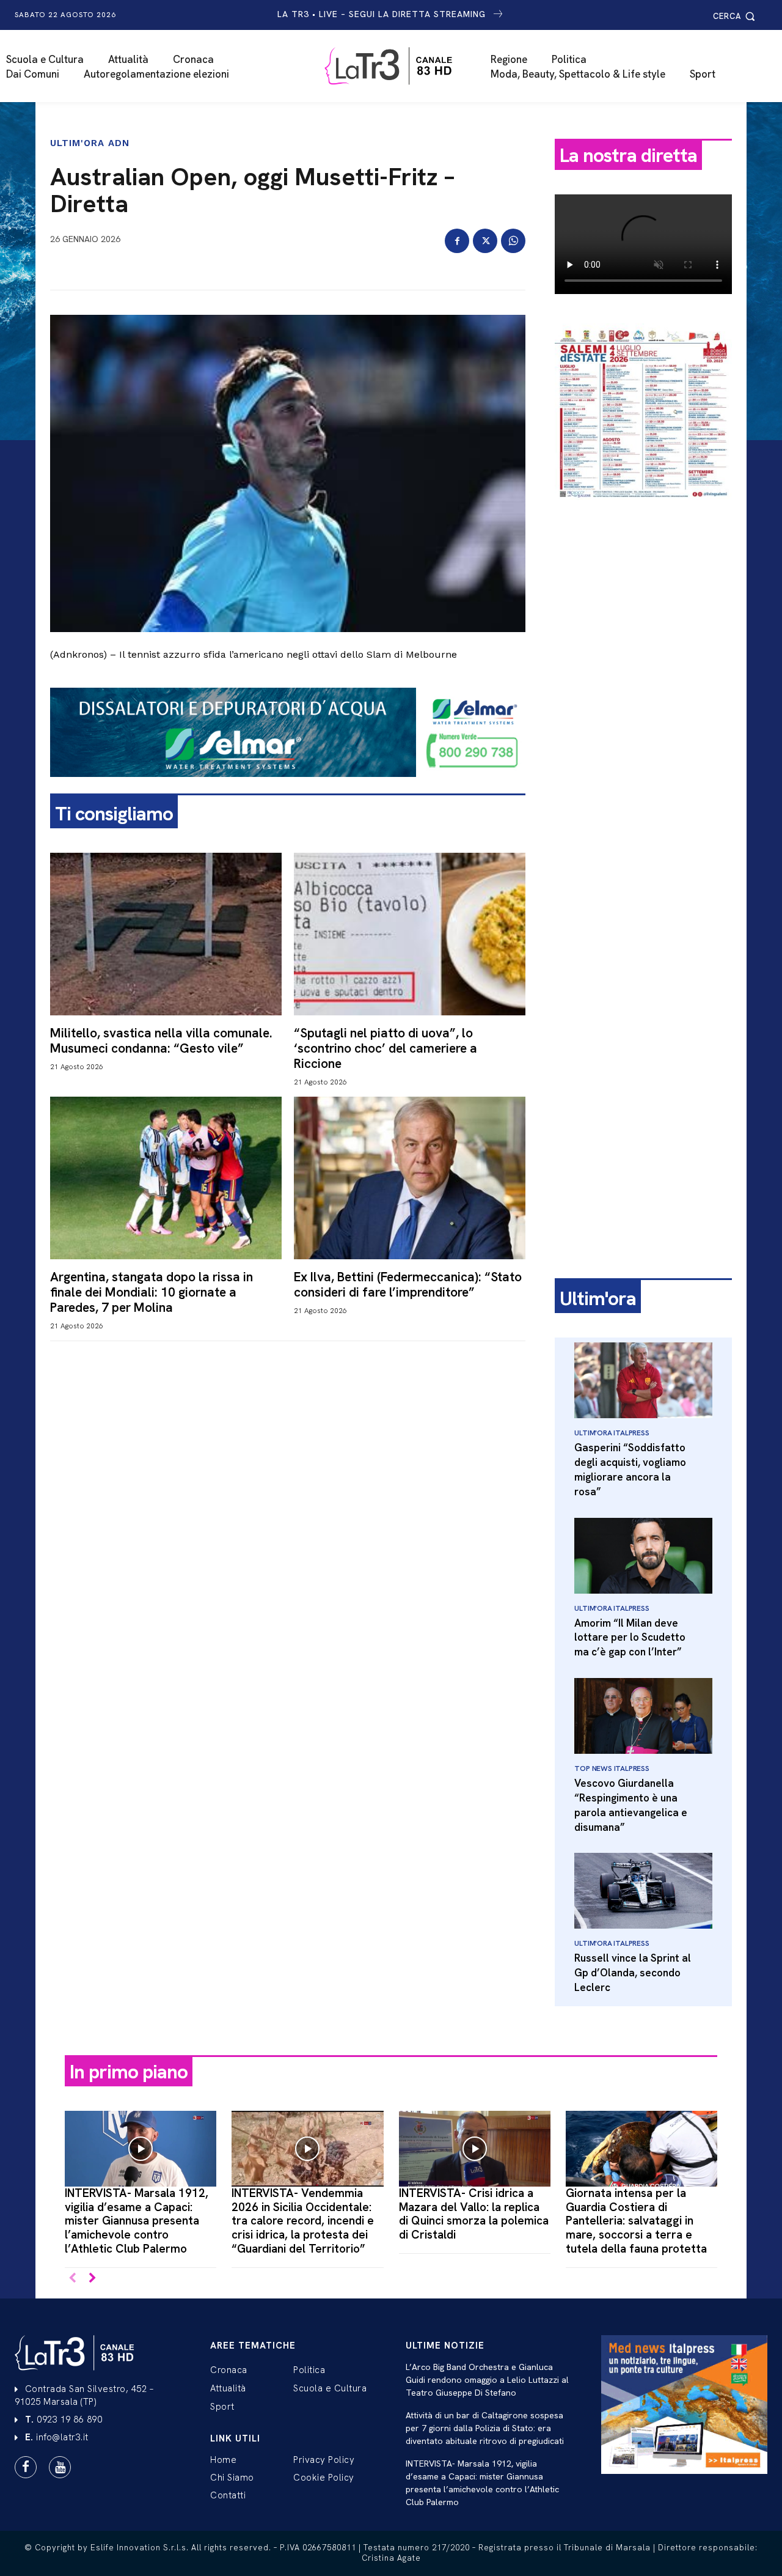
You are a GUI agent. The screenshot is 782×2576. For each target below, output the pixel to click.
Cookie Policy (324, 2478)
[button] (736, 16)
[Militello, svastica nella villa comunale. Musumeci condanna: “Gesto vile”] (166, 934)
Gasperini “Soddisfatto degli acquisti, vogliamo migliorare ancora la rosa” (630, 1469)
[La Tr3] (397, 66)
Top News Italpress (612, 1768)
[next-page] (92, 2279)
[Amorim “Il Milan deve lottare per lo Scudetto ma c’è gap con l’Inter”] (643, 1556)
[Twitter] (485, 241)
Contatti (228, 2495)
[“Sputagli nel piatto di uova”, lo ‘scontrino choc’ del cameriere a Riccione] (410, 934)
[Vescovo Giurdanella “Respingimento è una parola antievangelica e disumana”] (643, 1716)
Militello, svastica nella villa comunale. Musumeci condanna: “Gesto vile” (161, 1040)
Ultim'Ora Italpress (612, 1433)
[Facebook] (457, 241)
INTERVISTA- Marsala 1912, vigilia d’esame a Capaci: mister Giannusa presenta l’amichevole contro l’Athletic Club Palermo (137, 2221)
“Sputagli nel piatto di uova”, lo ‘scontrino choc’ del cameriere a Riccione (386, 1048)
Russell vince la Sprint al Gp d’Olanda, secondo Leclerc (633, 1973)
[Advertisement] (643, 701)
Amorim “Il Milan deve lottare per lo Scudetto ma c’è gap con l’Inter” (630, 1638)
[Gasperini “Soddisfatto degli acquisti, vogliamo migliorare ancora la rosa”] (643, 1380)
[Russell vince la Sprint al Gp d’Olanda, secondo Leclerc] (643, 1891)
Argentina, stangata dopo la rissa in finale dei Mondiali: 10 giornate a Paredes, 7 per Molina (152, 1292)
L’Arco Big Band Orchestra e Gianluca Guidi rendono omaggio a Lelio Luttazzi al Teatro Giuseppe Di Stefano (487, 2380)
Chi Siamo (232, 2478)
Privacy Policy (324, 2460)
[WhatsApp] (513, 241)
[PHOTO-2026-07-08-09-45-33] (643, 510)
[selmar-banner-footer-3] (288, 787)
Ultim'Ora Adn (90, 143)
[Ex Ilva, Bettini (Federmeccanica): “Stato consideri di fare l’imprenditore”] (410, 1178)
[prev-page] (72, 2279)
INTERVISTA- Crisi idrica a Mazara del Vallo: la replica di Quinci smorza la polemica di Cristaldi (474, 2214)
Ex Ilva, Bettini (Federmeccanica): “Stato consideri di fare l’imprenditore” (408, 1284)
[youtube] (60, 2467)
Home (223, 2460)
